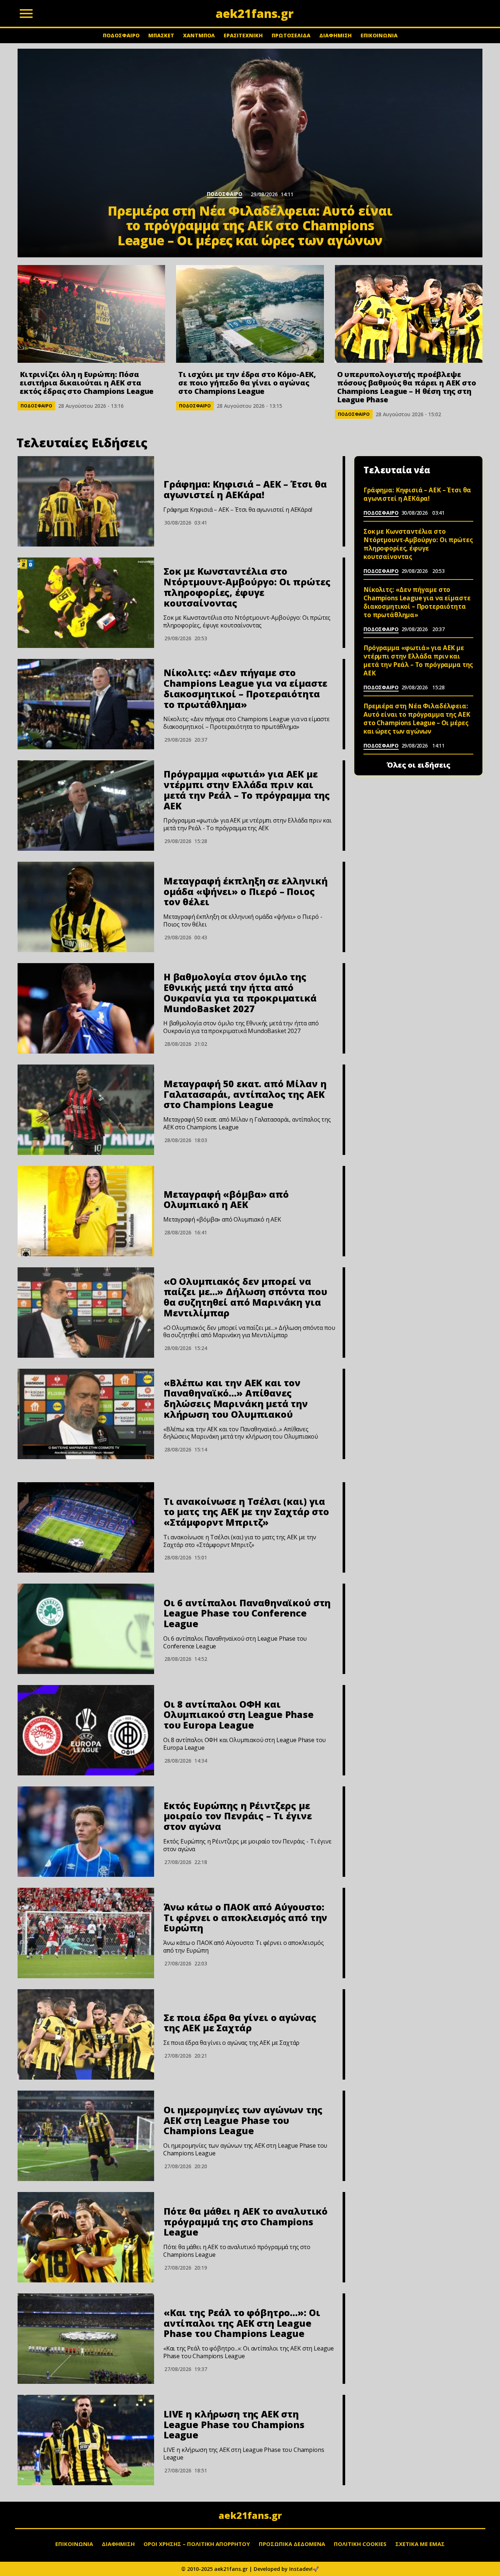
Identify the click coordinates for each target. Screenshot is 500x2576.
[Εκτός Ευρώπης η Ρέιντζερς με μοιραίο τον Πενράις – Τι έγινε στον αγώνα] (86, 1832)
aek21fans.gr (250, 2515)
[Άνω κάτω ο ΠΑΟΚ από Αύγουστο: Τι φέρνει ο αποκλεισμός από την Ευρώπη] (86, 1933)
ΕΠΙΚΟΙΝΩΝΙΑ (379, 35)
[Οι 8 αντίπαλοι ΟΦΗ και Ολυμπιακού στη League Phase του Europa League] (86, 1730)
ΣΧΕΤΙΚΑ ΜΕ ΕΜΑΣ (420, 2544)
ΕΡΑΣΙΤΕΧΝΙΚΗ (243, 35)
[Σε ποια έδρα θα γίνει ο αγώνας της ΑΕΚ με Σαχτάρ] (86, 2034)
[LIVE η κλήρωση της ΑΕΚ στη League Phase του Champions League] (86, 2440)
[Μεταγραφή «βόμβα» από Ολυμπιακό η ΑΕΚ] (86, 1211)
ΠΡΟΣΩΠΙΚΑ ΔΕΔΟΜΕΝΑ (292, 2544)
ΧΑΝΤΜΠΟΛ (199, 35)
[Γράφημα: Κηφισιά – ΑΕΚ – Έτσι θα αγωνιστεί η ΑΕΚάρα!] (86, 501)
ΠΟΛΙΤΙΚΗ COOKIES (360, 2544)
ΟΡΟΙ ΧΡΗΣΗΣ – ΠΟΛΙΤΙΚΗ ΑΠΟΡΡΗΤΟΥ (197, 2544)
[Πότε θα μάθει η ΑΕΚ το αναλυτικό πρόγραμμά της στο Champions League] (86, 2237)
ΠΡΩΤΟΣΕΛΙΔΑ (291, 35)
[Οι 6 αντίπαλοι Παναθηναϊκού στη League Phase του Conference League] (86, 1629)
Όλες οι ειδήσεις (419, 765)
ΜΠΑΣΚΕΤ (161, 35)
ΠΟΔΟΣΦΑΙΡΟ (121, 35)
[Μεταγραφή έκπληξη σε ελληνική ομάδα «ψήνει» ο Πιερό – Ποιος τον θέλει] (86, 907)
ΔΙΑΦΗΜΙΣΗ (335, 35)
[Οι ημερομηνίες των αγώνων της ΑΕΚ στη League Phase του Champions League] (86, 2136)
